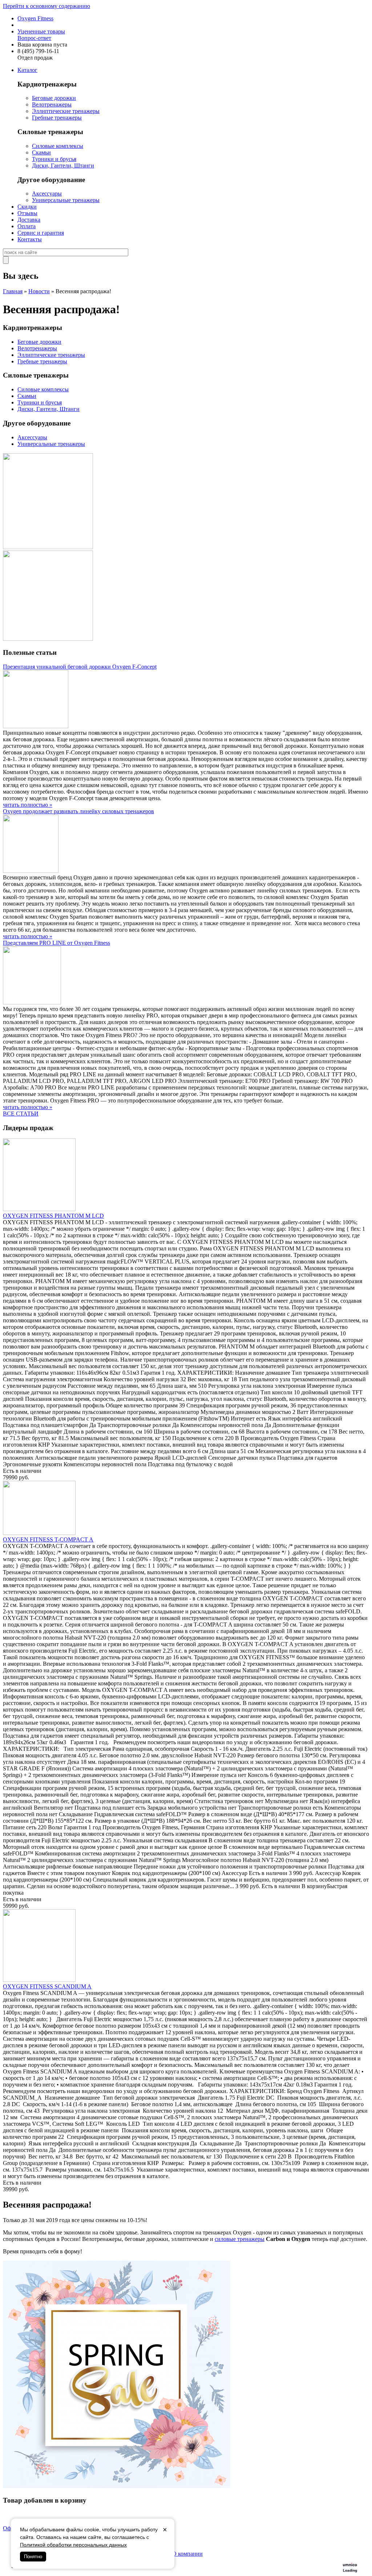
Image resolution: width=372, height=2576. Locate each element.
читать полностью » (28, 805)
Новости (39, 291)
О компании (187, 2554)
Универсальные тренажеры (66, 200)
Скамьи (41, 152)
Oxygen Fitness (35, 18)
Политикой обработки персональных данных (73, 2545)
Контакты (30, 239)
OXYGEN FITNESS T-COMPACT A (48, 1539)
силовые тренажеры (240, 2239)
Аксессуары (47, 193)
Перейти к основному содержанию (46, 6)
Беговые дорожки (54, 98)
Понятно (33, 2557)
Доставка (29, 220)
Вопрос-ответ (34, 38)
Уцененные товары (41, 31)
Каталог (27, 70)
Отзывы (27, 213)
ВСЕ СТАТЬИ (21, 1114)
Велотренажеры (52, 104)
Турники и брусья (54, 159)
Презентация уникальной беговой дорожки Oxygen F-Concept (80, 667)
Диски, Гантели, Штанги (63, 166)
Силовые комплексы (58, 146)
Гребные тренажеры (57, 118)
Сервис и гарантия (41, 233)
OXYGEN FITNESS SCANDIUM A (47, 1986)
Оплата (27, 226)
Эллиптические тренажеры (66, 111)
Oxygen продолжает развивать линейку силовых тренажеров (78, 811)
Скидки (27, 207)
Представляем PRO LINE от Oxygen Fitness (56, 943)
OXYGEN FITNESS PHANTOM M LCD (53, 1216)
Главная (13, 291)
